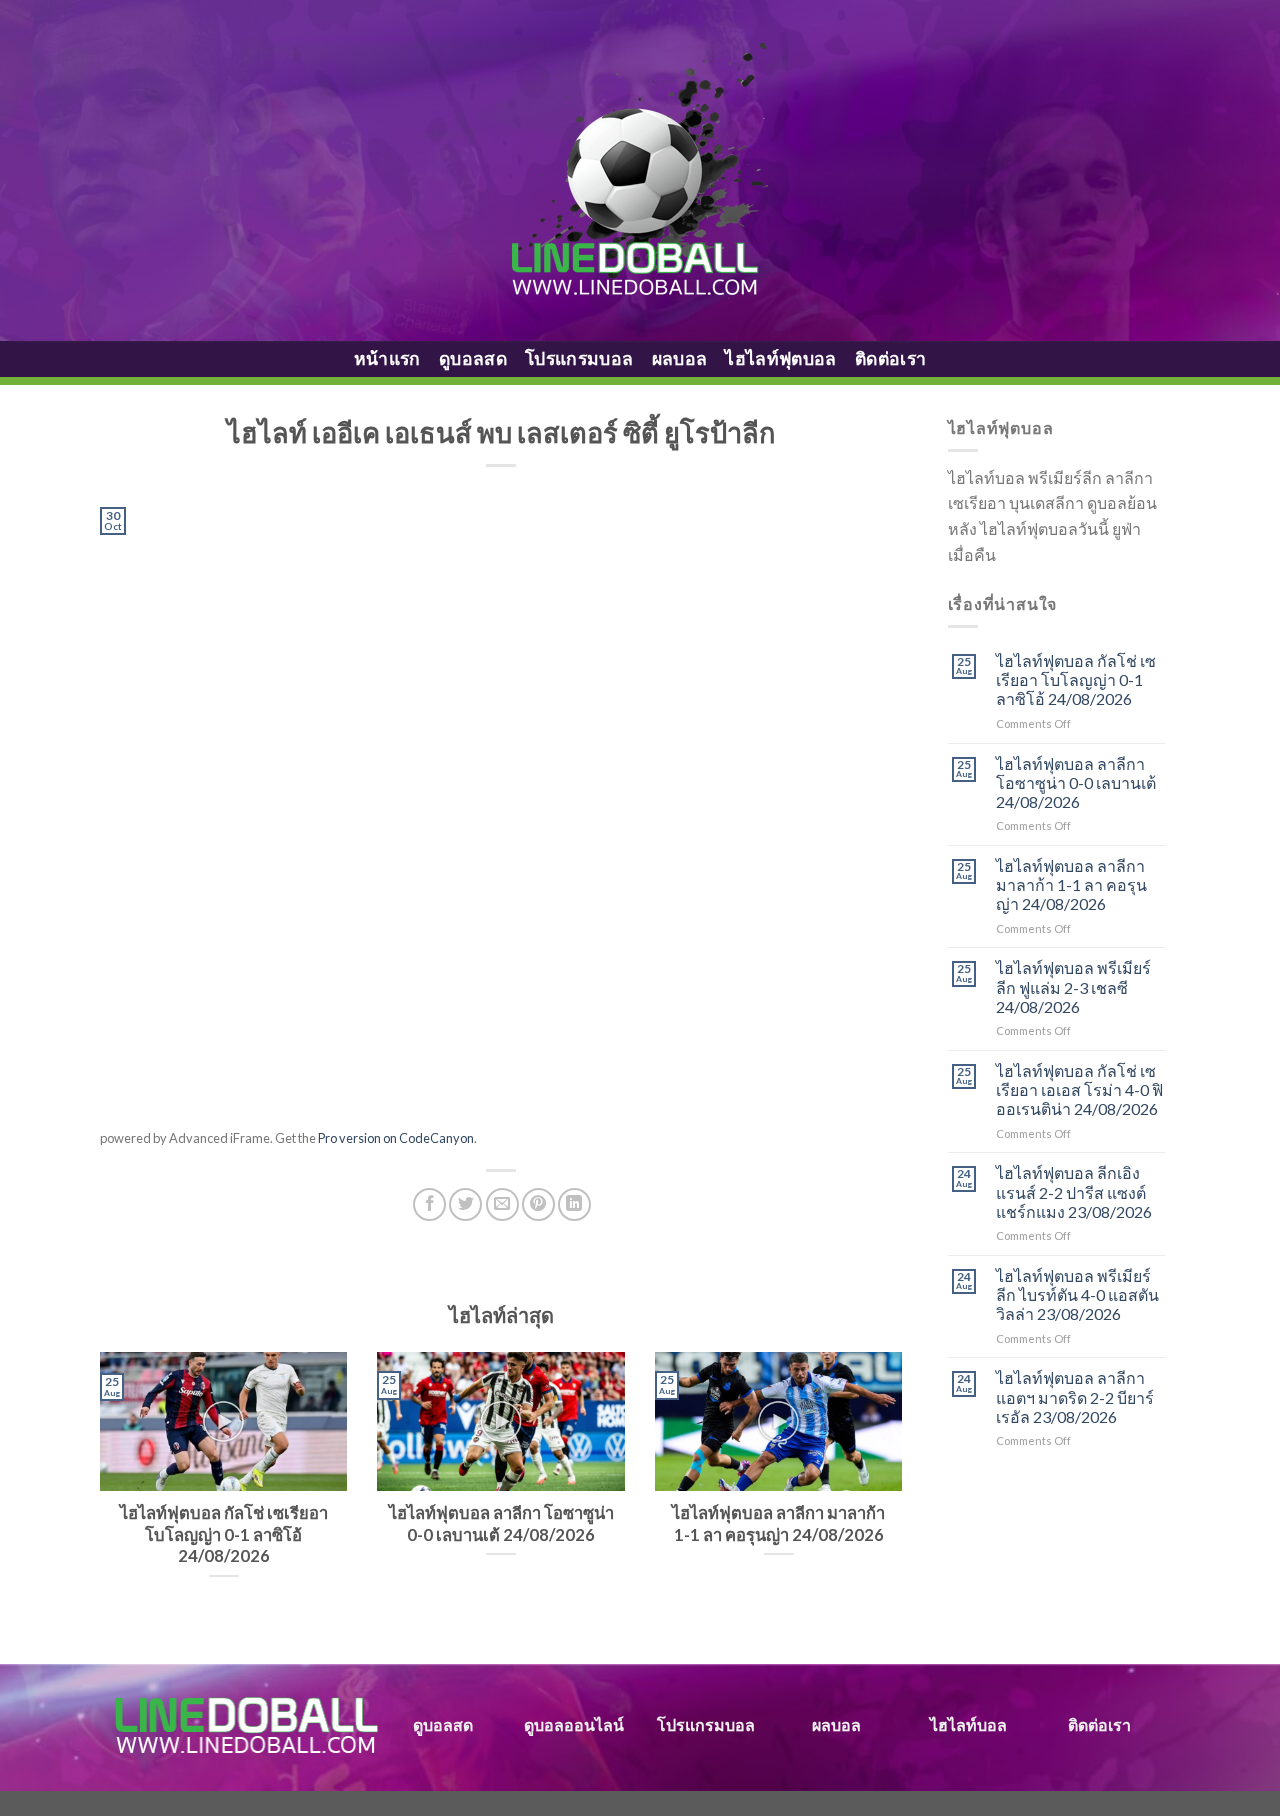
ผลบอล (680, 358)
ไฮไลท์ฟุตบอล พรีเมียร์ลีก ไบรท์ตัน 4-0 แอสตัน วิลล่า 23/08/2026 (1077, 1294)
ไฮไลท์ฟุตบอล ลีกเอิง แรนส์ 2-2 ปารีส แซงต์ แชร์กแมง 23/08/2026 (1074, 1191)
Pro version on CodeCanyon (396, 1138)
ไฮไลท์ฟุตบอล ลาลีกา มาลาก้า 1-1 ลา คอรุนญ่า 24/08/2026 (1071, 884)
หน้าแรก (387, 358)
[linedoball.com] (640, 171)
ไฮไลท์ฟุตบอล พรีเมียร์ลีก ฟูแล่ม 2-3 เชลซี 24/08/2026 (1073, 986)
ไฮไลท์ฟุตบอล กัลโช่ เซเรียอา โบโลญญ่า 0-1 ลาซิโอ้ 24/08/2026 (1076, 679)
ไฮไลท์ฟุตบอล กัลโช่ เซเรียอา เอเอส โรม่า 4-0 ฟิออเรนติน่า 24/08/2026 (1079, 1089)
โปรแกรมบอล (579, 358)
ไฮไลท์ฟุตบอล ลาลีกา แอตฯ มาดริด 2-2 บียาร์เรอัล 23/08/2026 (1075, 1396)
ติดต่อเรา (890, 358)
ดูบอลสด (473, 358)
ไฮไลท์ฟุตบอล (781, 358)
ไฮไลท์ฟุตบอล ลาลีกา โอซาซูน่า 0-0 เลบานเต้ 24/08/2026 (1076, 782)
